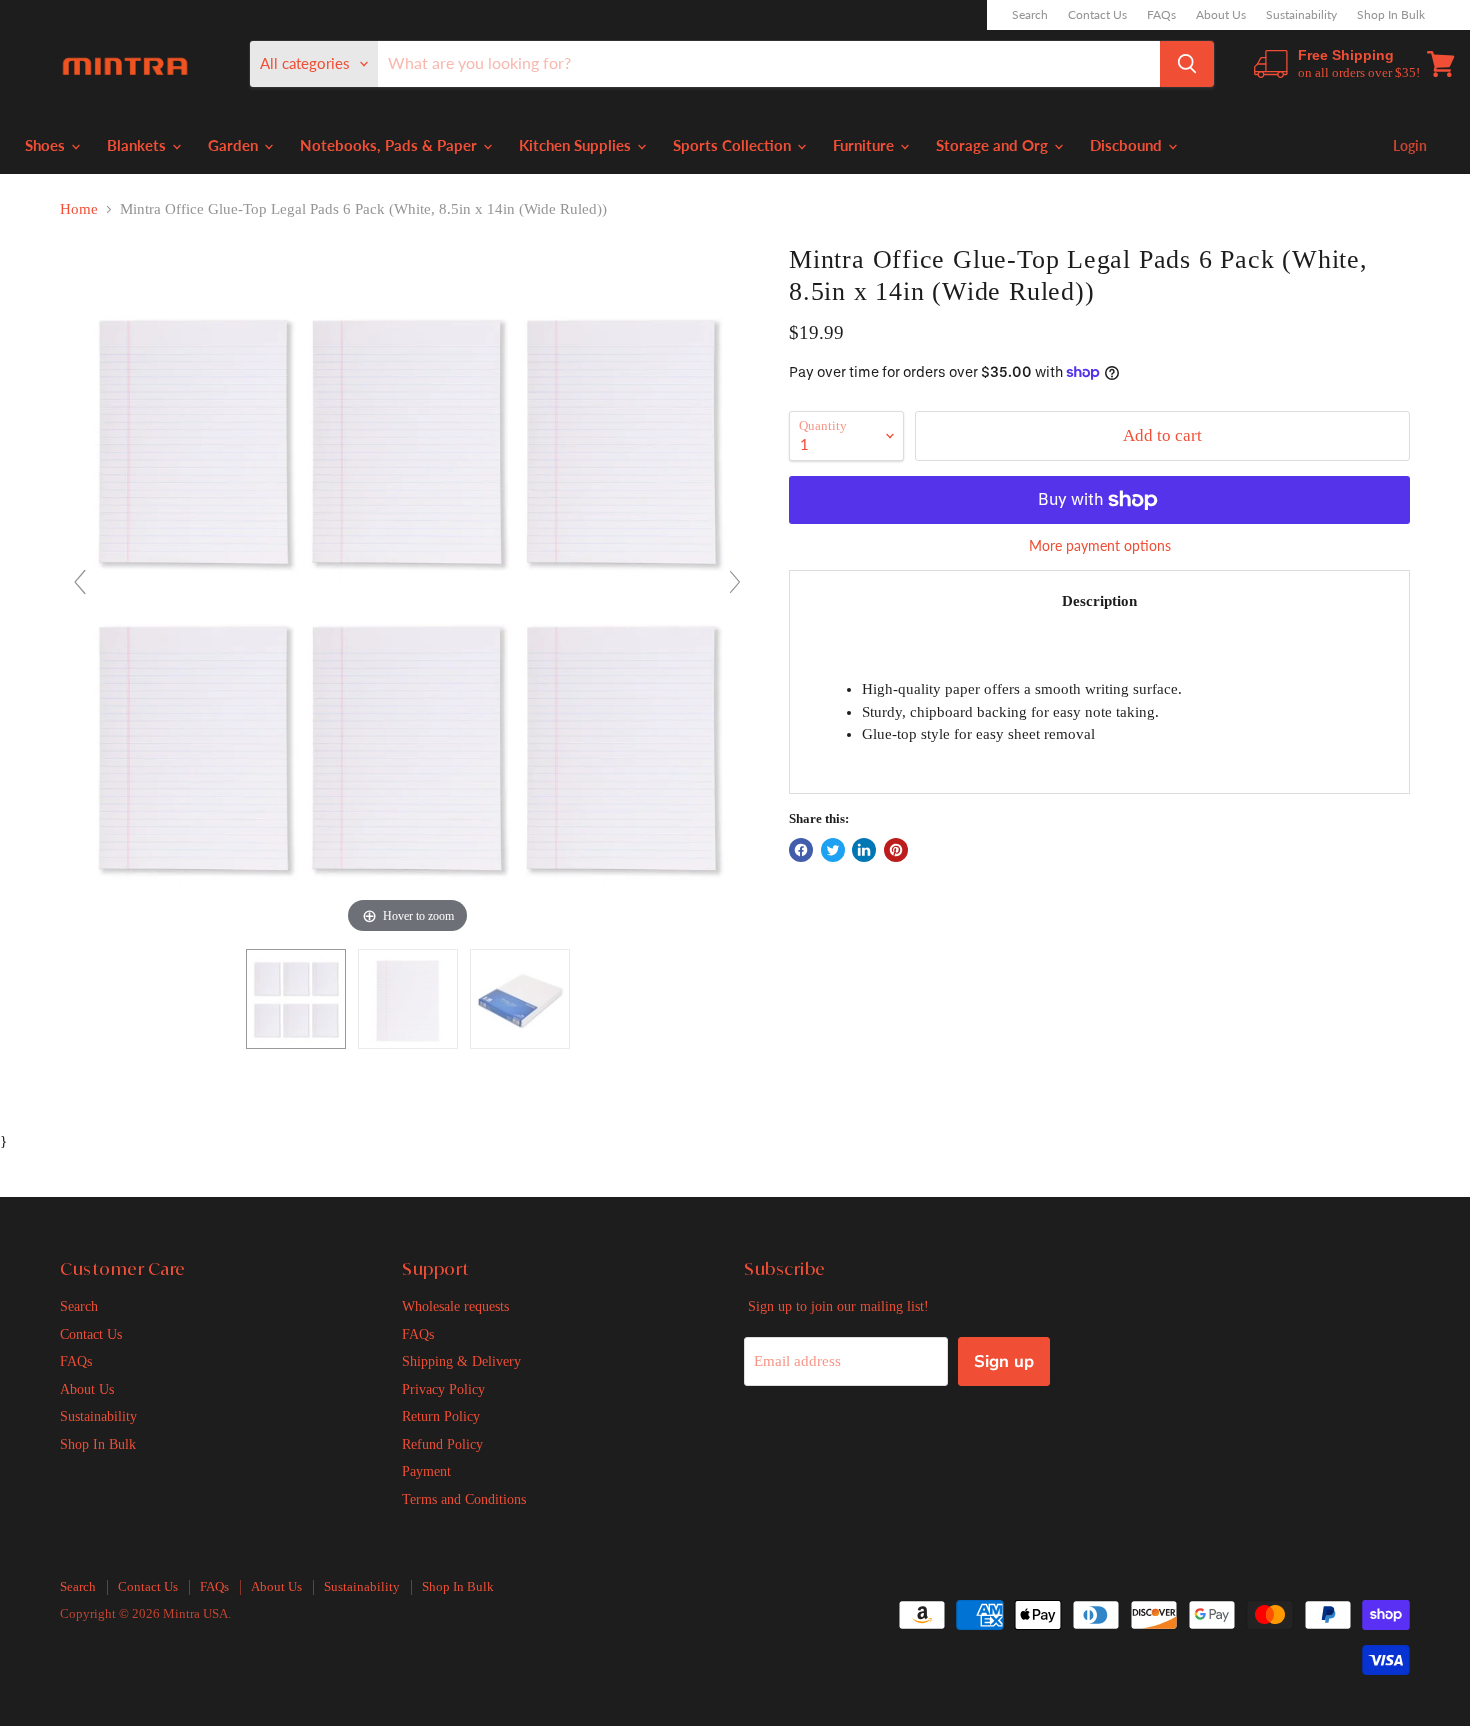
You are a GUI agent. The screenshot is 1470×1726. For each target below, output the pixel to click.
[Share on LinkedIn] (864, 850)
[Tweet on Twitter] (833, 850)
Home (79, 209)
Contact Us (1097, 15)
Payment (426, 1471)
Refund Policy (442, 1444)
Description (1099, 601)
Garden (235, 145)
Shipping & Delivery (461, 1361)
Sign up (1004, 1361)
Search (1030, 15)
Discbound (1128, 145)
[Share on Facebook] (801, 850)
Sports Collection (734, 145)
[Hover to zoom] (407, 590)
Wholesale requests (455, 1306)
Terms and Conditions (464, 1499)
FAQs (1161, 15)
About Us (1221, 15)
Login (1410, 145)
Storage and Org (994, 145)
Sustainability (1301, 15)
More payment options (1100, 546)
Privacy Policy (443, 1389)
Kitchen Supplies (577, 145)
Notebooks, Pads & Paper (390, 145)
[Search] (1187, 64)
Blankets (138, 145)
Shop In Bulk (1391, 15)
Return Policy (441, 1416)
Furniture (865, 145)
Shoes (47, 145)
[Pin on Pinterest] (896, 850)
